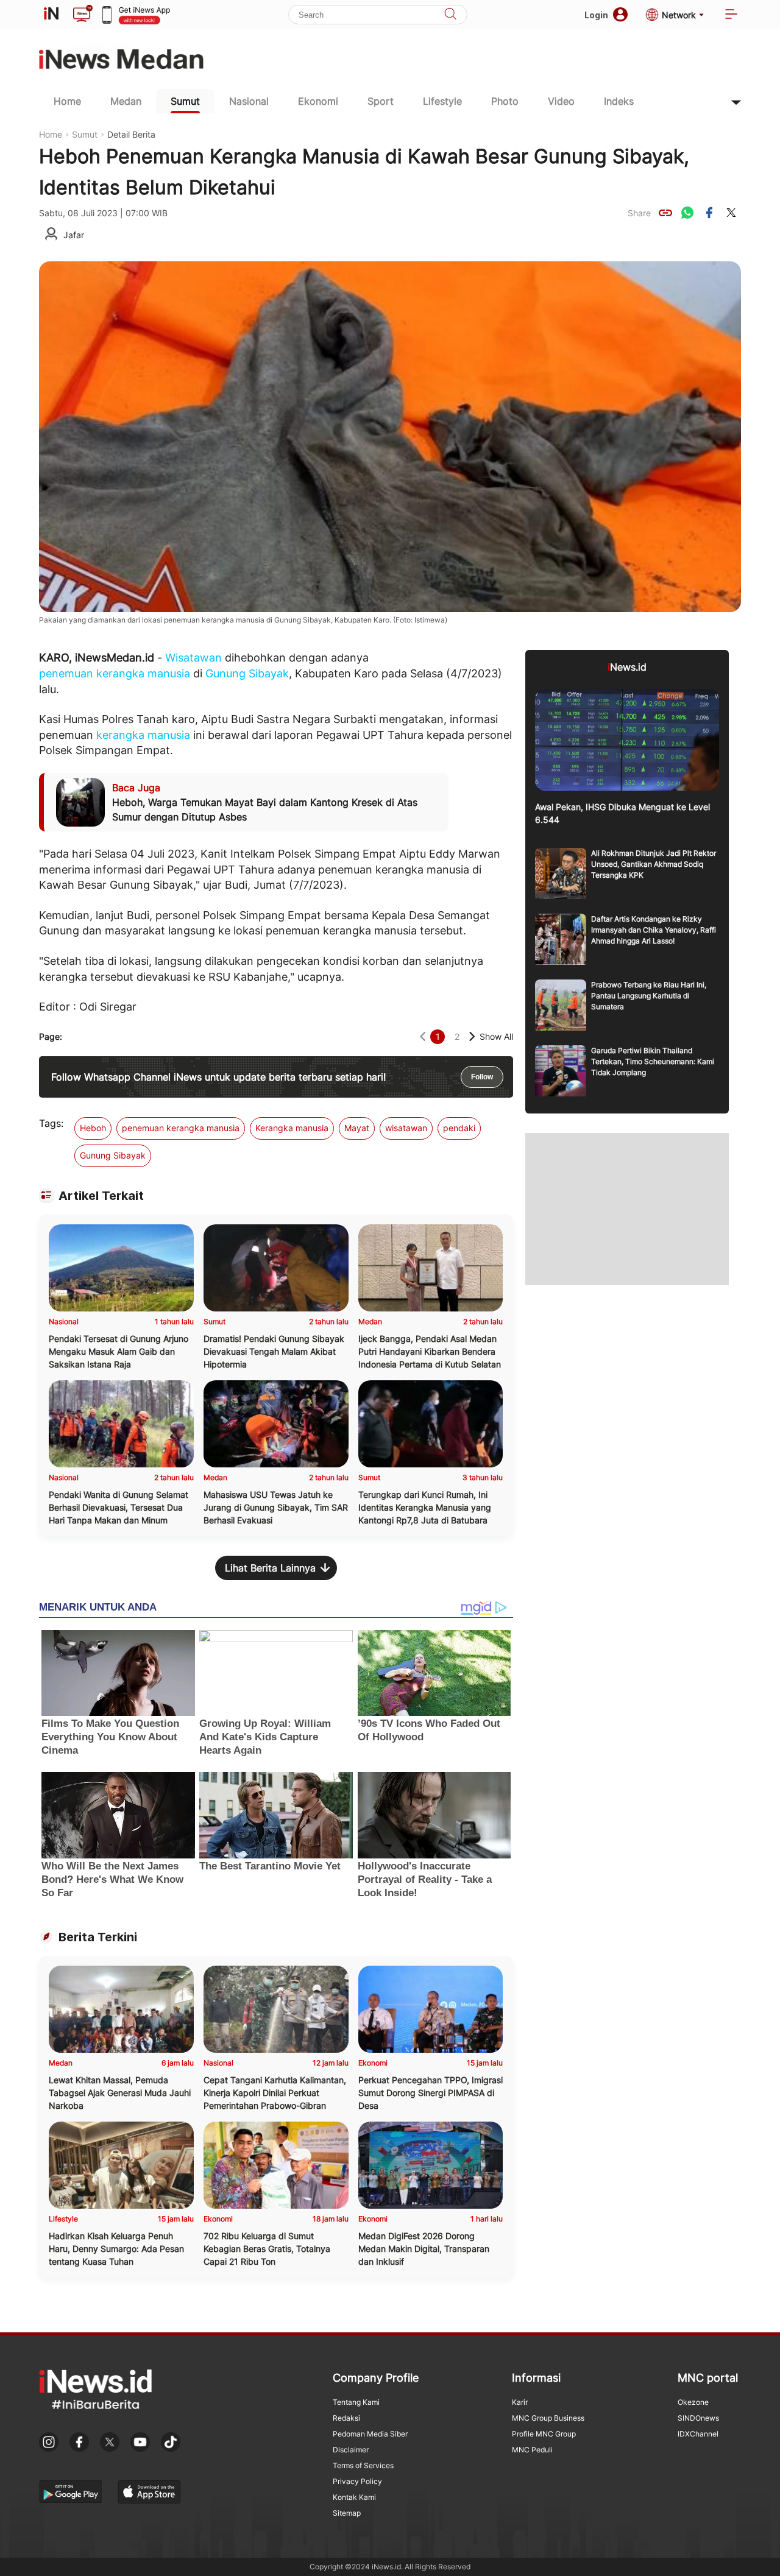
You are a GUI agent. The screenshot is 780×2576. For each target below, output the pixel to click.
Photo (505, 101)
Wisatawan (193, 658)
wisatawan (406, 1128)
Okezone (693, 2402)
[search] (450, 15)
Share (639, 213)
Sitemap (347, 2513)
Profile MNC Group (544, 2434)
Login (596, 15)
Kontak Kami (354, 2497)
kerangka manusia (143, 735)
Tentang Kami (356, 2402)
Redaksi (346, 2418)
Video (561, 101)
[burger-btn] (731, 15)
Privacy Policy (357, 2481)
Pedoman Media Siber (370, 2434)
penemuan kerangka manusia (115, 673)
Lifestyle (442, 101)
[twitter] (731, 213)
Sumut (185, 101)
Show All (496, 1036)
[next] (472, 1036)
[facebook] (709, 213)
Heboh (93, 1128)
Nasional (249, 101)
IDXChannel (698, 2434)
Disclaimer (351, 2450)
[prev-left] (423, 1036)
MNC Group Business (548, 2418)
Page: (51, 1036)
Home (67, 101)
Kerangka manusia (292, 1128)
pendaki (459, 1128)
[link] (665, 213)
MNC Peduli (532, 2450)
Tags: (51, 1123)
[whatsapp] (687, 213)
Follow (482, 1077)
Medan (126, 101)
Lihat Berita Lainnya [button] (270, 1568)
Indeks (619, 101)
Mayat (357, 1128)
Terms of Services (363, 2465)
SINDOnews (698, 2418)
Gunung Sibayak (247, 673)
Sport (381, 101)
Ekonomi (318, 101)
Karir (520, 2402)
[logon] (51, 15)
